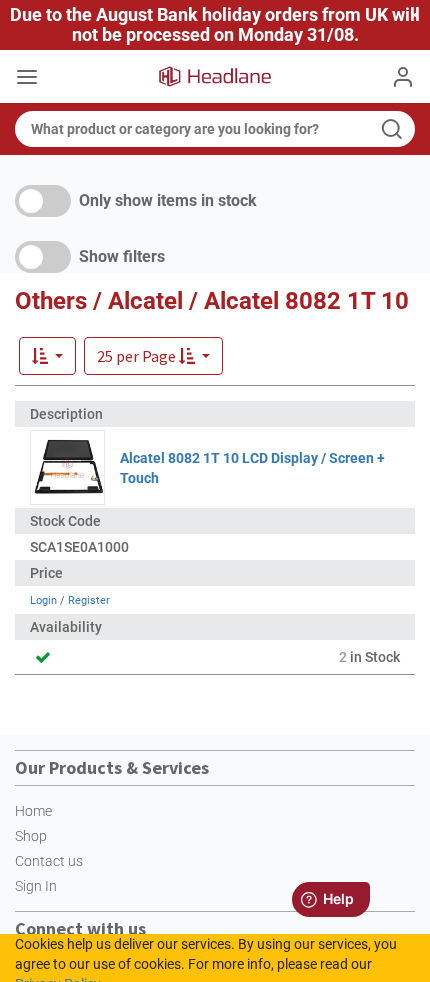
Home (33, 811)
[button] (153, 356)
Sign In (36, 886)
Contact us (49, 861)
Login (43, 600)
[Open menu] (27, 79)
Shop (31, 836)
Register (89, 600)
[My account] (403, 77)
